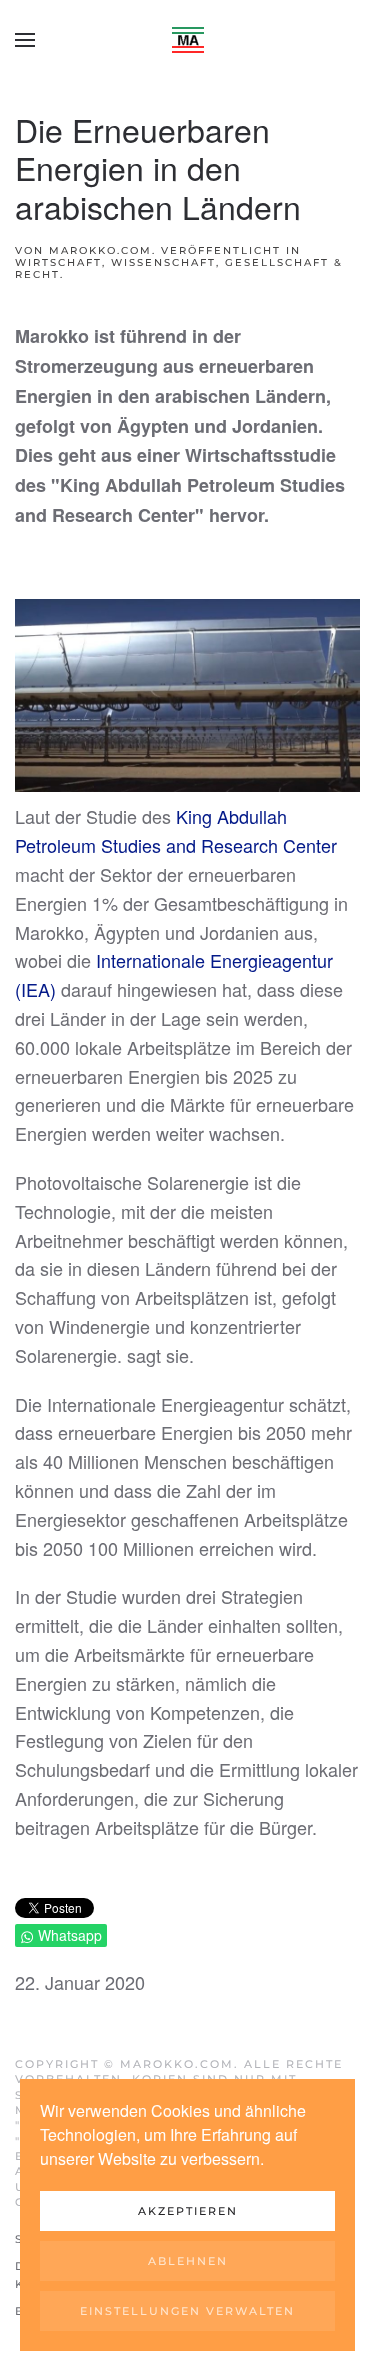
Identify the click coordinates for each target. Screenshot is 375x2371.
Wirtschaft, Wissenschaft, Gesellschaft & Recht (179, 268)
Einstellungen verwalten (187, 2311)
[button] (25, 40)
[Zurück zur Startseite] (188, 40)
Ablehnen (188, 2261)
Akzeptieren (188, 2211)
